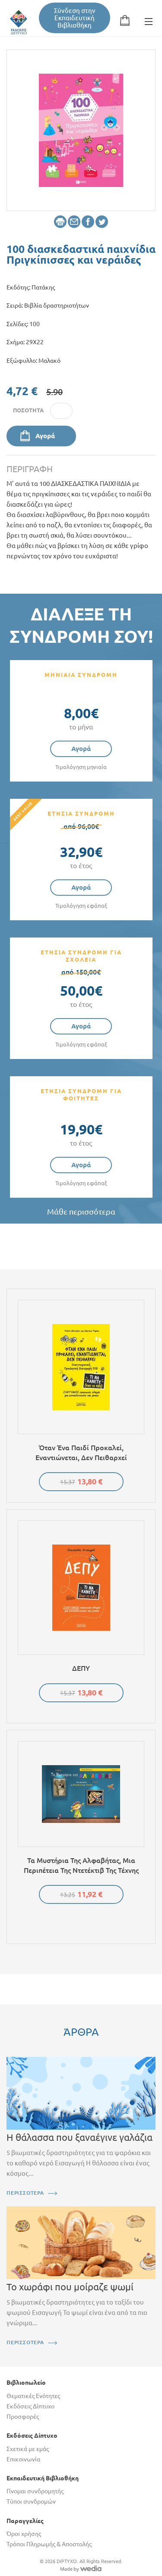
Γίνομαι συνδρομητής (35, 2491)
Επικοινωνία (23, 2459)
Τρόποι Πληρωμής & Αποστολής (49, 2544)
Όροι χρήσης (24, 2534)
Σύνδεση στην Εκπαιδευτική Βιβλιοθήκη (75, 18)
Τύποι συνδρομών (31, 2501)
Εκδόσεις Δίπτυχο (30, 2406)
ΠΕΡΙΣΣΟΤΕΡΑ (25, 2193)
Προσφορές (23, 2417)
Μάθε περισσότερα (81, 1212)
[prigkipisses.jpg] (81, 130)
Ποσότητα (28, 410)
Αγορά (45, 436)
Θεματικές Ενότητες (33, 2396)
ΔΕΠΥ (81, 1668)
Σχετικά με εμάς (28, 2449)
